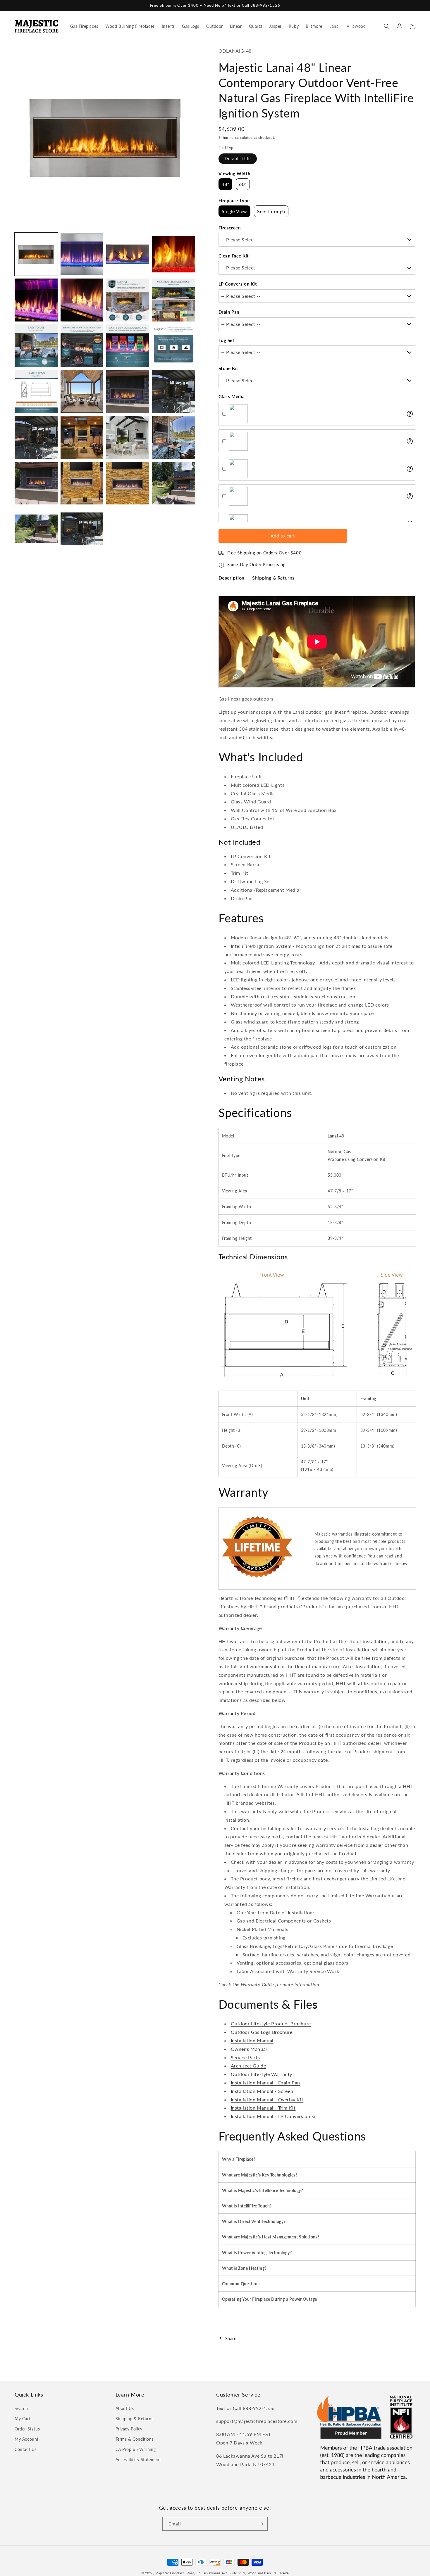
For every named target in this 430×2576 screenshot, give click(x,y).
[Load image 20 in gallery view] (174, 437)
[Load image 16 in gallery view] (174, 391)
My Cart (23, 2419)
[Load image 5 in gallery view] (36, 300)
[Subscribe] (261, 2524)
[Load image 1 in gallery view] (36, 254)
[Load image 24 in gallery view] (174, 483)
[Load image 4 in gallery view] (174, 254)
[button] (387, 26)
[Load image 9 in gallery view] (36, 346)
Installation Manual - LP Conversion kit (274, 2116)
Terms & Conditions (135, 2439)
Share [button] (231, 2339)
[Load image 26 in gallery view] (82, 529)
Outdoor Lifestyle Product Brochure (271, 2023)
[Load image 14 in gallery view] (82, 391)
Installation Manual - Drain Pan (266, 2083)
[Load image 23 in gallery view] (128, 483)
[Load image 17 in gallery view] (36, 437)
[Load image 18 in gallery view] (82, 437)
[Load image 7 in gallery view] (128, 300)
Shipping (226, 138)
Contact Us (26, 2449)
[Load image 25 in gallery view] (36, 529)
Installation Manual (252, 2040)
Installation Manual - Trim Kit (263, 2108)
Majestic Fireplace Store (175, 2573)
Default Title (238, 159)
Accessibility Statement (138, 2460)
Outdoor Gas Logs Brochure (262, 2032)
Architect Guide (248, 2066)
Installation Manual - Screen (262, 2091)
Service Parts (245, 2057)
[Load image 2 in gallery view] (82, 254)
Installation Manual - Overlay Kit (267, 2099)
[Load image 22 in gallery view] (82, 483)
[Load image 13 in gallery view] (36, 391)
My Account (27, 2439)
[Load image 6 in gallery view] (82, 300)
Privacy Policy (129, 2429)
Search (21, 2408)
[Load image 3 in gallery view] (128, 254)
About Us (125, 2408)
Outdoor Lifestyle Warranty (262, 2074)
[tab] (232, 579)
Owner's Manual (249, 2049)
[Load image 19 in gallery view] (128, 437)
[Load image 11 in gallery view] (128, 346)
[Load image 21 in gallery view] (36, 483)
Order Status (27, 2429)
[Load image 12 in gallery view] (174, 346)
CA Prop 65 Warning (136, 2449)
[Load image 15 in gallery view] (128, 391)
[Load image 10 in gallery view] (82, 346)
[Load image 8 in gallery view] (174, 300)
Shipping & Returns (135, 2419)
